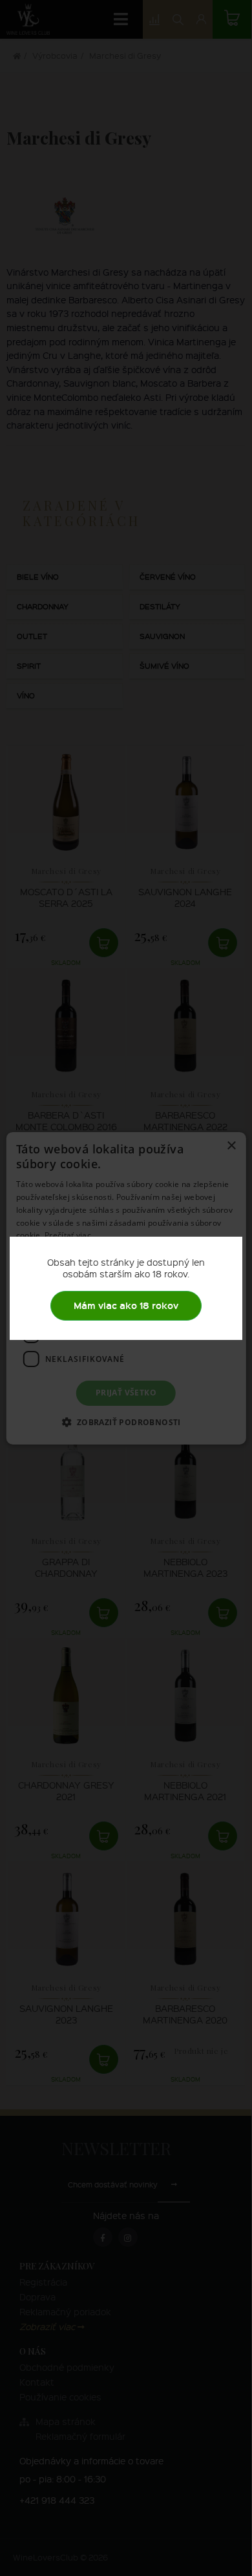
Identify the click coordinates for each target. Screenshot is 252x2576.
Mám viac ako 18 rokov (126, 1305)
